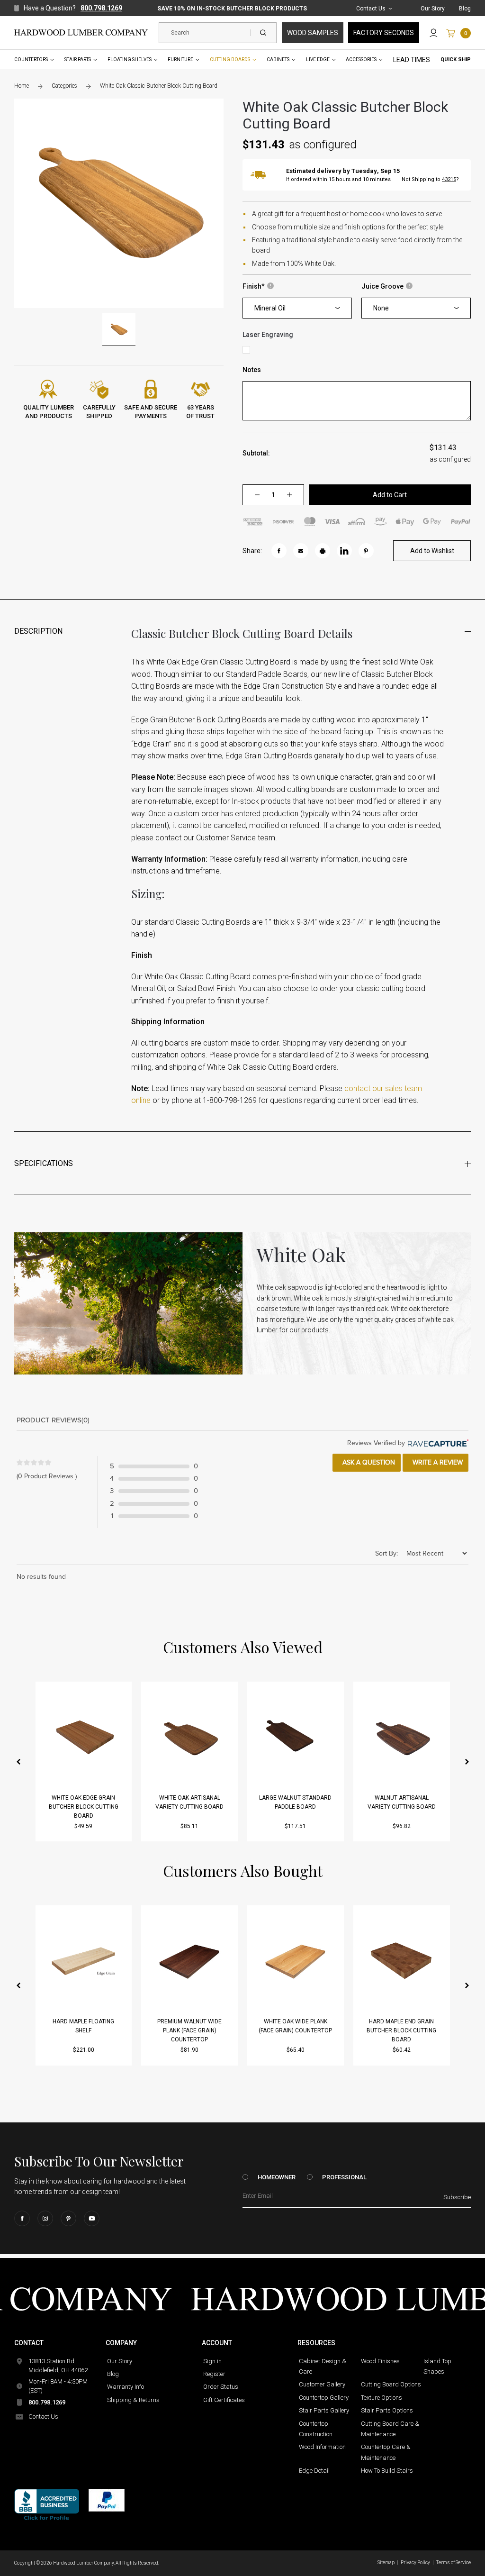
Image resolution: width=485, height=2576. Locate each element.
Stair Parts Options (387, 2410)
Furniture (180, 59)
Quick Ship (456, 59)
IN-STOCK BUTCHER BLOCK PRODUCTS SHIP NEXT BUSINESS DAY (232, 9)
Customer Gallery (322, 2384)
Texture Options (382, 2398)
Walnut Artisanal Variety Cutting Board (402, 1802)
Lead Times (412, 60)
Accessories (361, 59)
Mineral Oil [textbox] (270, 308)
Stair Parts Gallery (324, 2410)
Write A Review (437, 1462)
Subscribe (457, 2197)
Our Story (433, 9)
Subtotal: (256, 453)
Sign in (212, 2361)
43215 (449, 179)
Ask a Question (368, 1462)
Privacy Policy (415, 2562)
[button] (18, 1762)
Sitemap (386, 2562)
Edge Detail (314, 2471)
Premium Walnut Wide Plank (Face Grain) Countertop (189, 2030)
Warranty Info (126, 2387)
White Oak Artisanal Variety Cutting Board (189, 1802)
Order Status (221, 2387)
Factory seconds (384, 33)
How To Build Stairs (387, 2471)
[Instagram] (45, 2218)
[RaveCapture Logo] (437, 1443)
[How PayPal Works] (107, 2500)
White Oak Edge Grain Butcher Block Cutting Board (84, 1807)
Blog (465, 9)
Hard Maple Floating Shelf (83, 2026)
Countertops (31, 59)
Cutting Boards (230, 59)
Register (214, 2374)
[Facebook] (22, 2218)
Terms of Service (454, 2562)
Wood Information (322, 2447)
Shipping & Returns (133, 2400)
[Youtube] (92, 2218)
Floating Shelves (130, 59)
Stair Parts (78, 59)
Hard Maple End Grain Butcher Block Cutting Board (401, 2030)
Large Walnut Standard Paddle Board (295, 1802)
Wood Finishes (380, 2361)
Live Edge (318, 59)
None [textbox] (381, 308)
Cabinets (278, 59)
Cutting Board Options (391, 2384)
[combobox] (297, 308)
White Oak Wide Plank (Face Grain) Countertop (295, 2026)
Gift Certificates (224, 2400)
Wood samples (313, 33)
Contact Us (371, 9)
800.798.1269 (101, 8)
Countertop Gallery (324, 2398)
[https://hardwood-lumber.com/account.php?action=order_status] (434, 33)
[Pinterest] (68, 2218)
